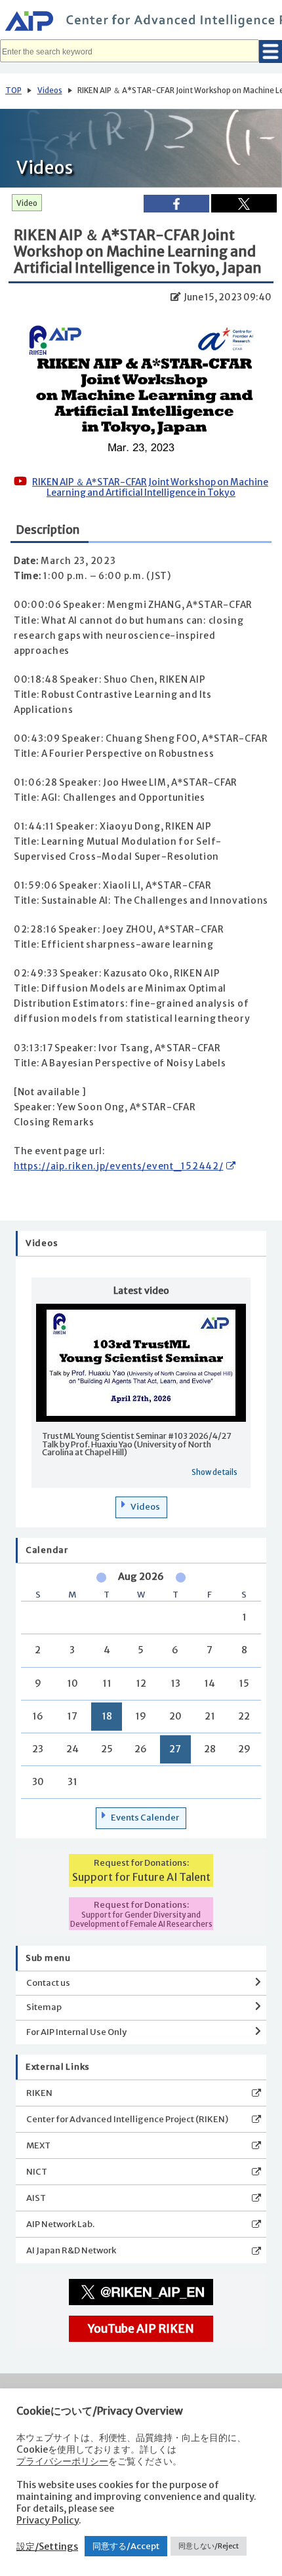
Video (27, 203)
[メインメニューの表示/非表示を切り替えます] (271, 51)
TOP (13, 91)
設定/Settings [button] (47, 2546)
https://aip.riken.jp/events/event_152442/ (119, 1166)
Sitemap (44, 2007)
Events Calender (145, 1818)
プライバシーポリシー (62, 2461)
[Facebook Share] (176, 204)
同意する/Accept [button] (126, 2546)
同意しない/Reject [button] (209, 2546)
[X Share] (244, 203)
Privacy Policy (48, 2520)
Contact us (48, 1983)
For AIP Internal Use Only (76, 2032)
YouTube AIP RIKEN (141, 2329)
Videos (50, 91)
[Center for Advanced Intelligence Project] (141, 23)
